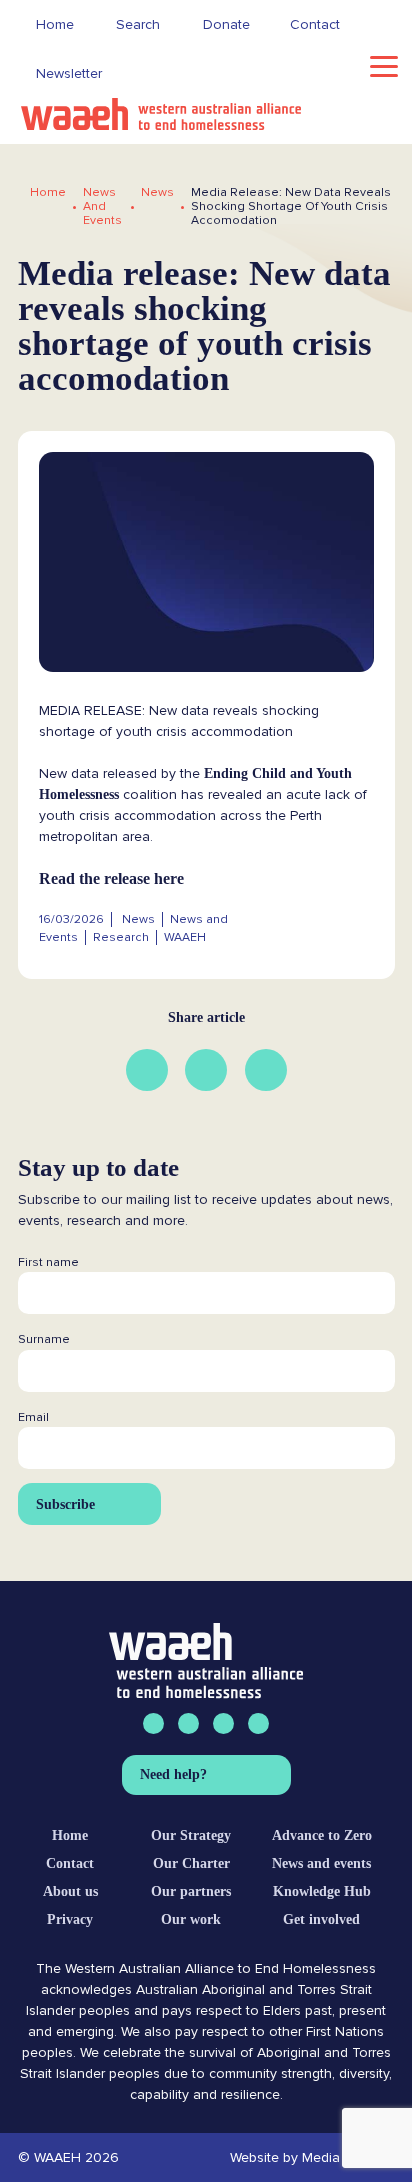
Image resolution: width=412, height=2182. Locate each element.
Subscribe (64, 1503)
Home (48, 193)
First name (48, 1262)
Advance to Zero (322, 1835)
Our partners (191, 1891)
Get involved (321, 1919)
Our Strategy (191, 1835)
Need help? (172, 1774)
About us (70, 1891)
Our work (191, 1919)
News (157, 193)
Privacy (70, 1919)
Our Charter (191, 1863)
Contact (70, 1863)
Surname (44, 1339)
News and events (321, 1863)
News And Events (102, 207)
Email (33, 1417)
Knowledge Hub (322, 1891)
